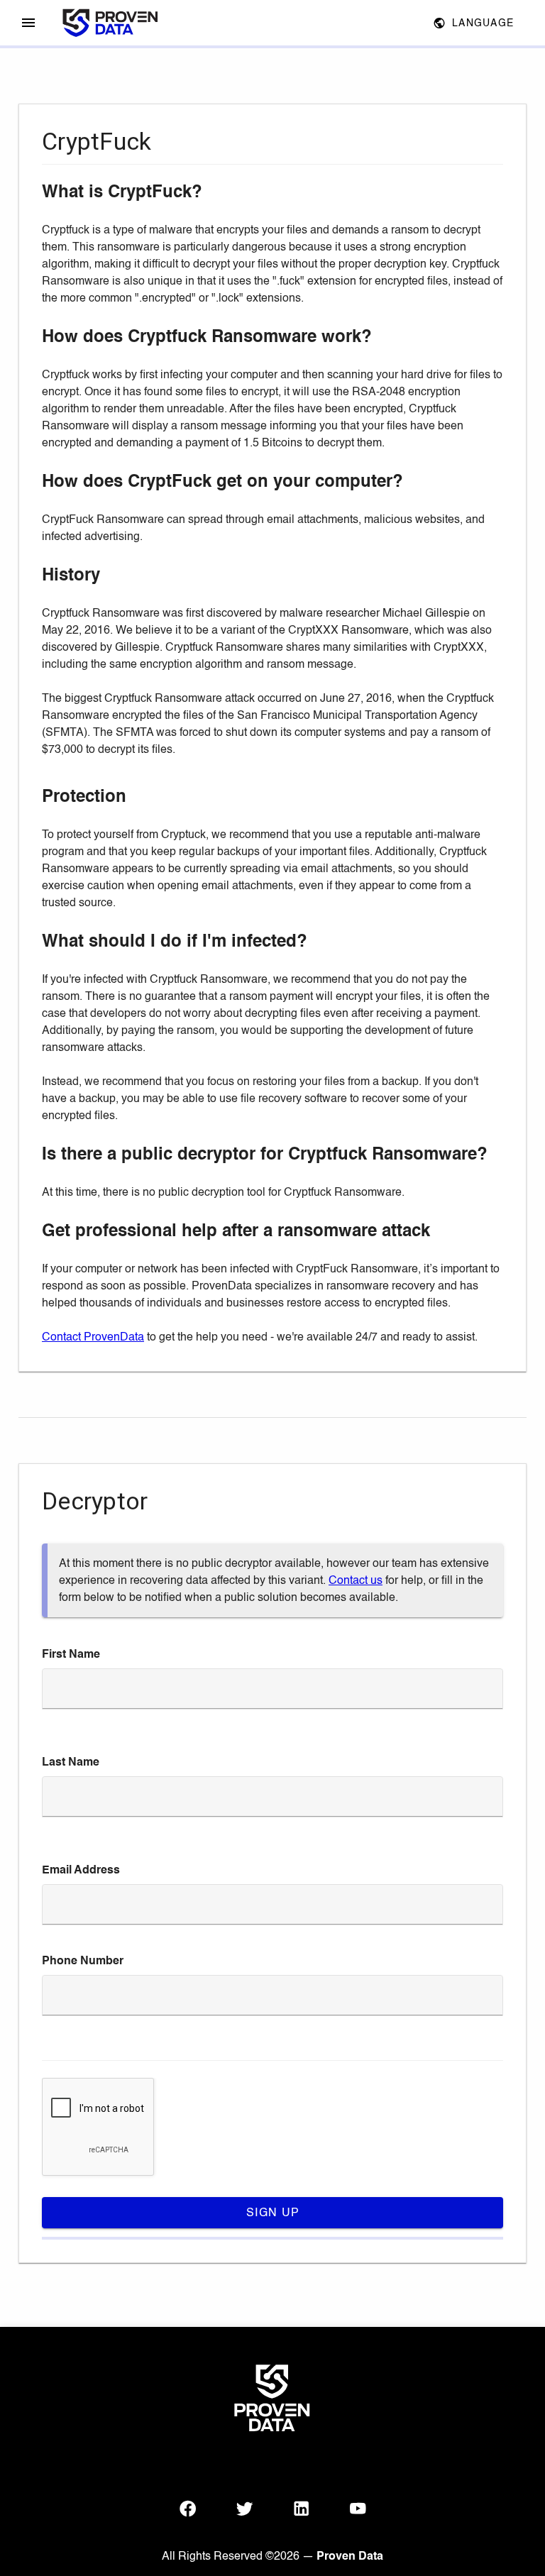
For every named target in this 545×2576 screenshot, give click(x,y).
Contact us (356, 1580)
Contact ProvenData (93, 1337)
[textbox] (272, 1689)
